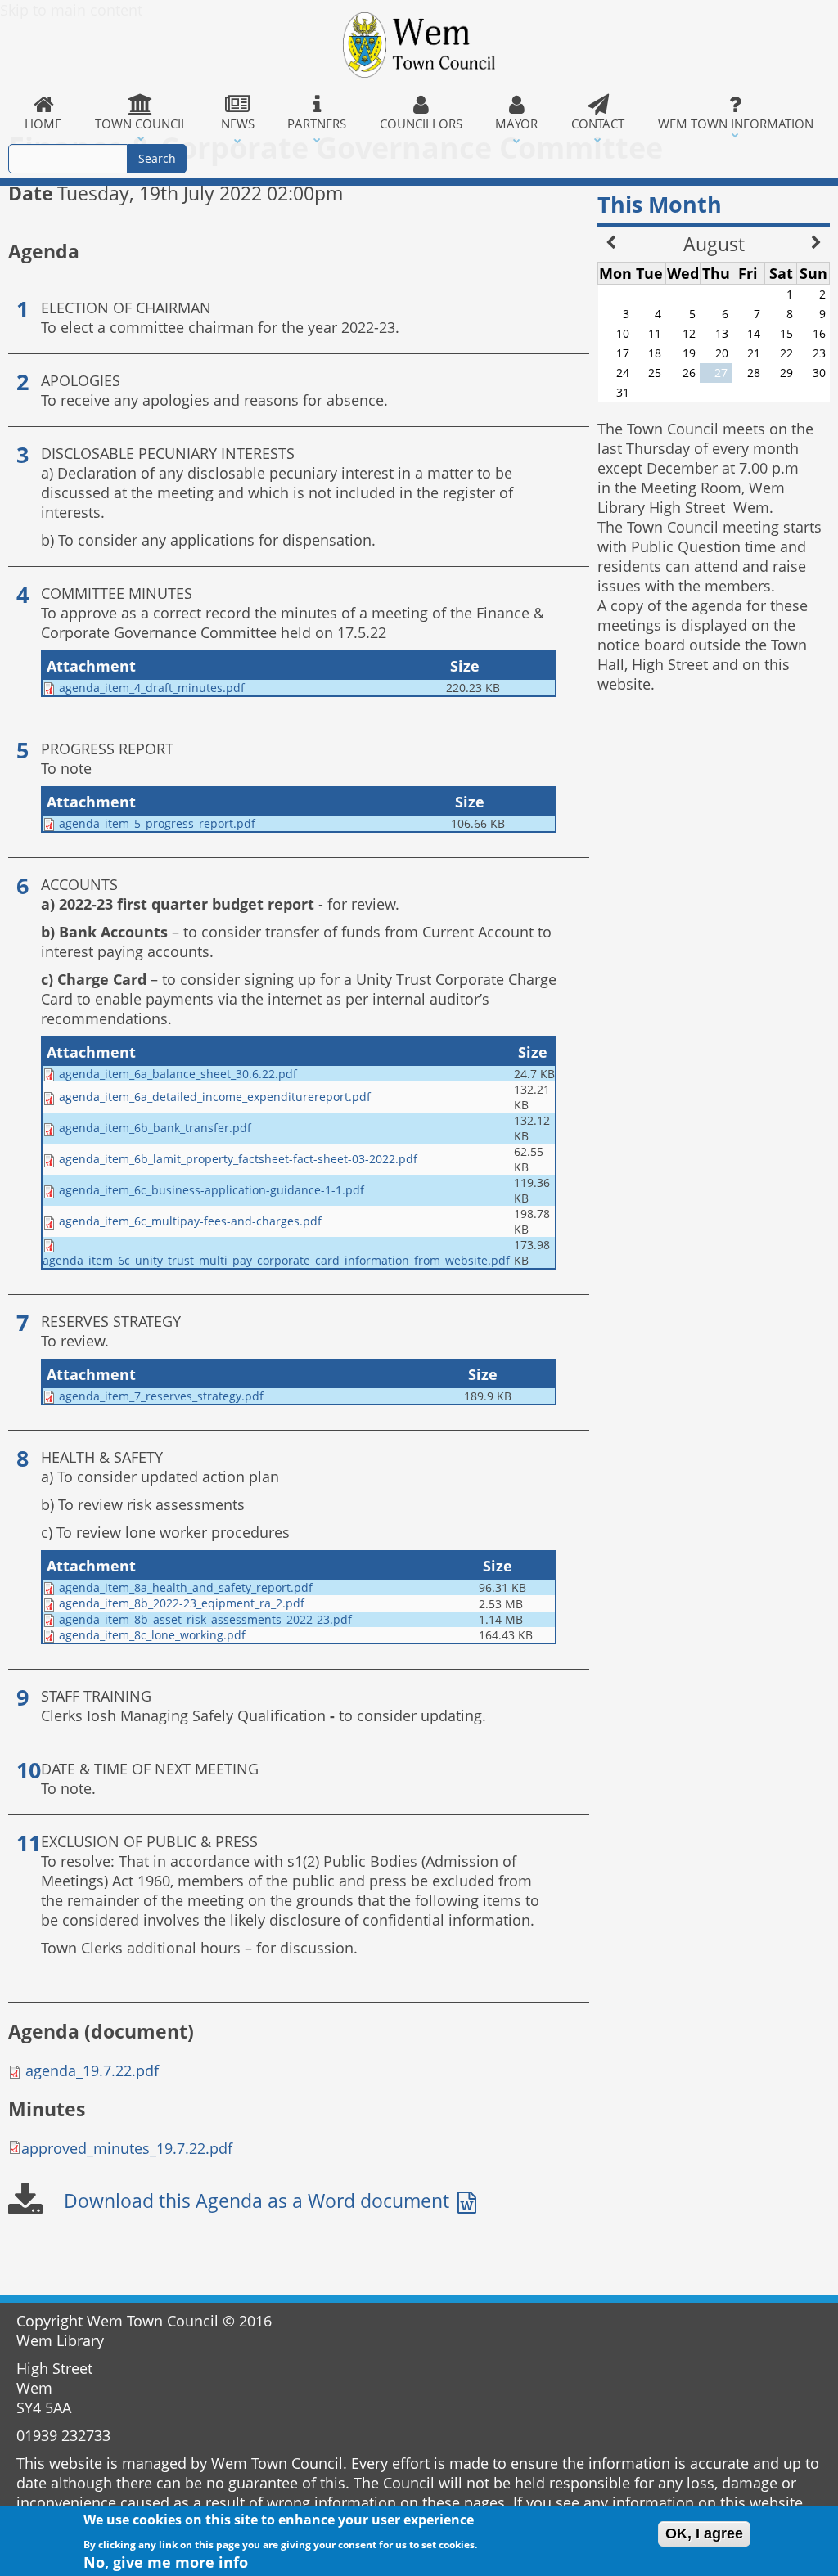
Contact (598, 124)
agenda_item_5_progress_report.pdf (157, 823)
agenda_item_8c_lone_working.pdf (152, 1635)
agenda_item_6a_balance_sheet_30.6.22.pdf (178, 1074)
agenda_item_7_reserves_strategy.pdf (161, 1396)
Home (43, 124)
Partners (317, 124)
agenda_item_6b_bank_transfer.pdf (155, 1128)
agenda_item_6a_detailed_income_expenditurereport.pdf (215, 1097)
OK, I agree (704, 2533)
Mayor (516, 124)
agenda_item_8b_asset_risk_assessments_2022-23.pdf (205, 1619)
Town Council (141, 124)
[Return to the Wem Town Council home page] (419, 45)
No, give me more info (166, 2562)
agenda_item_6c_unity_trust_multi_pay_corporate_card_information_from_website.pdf (276, 1260)
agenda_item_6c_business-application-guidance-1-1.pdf (212, 1190)
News (238, 124)
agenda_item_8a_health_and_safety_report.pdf (186, 1587)
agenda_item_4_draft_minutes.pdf (152, 688)
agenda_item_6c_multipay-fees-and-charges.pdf (190, 1221)
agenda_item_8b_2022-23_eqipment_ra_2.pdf (182, 1603)
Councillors (421, 124)
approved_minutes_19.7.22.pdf (127, 2148)
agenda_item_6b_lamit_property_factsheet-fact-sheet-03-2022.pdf (238, 1159)
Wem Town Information (736, 124)
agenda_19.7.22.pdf (92, 2070)
